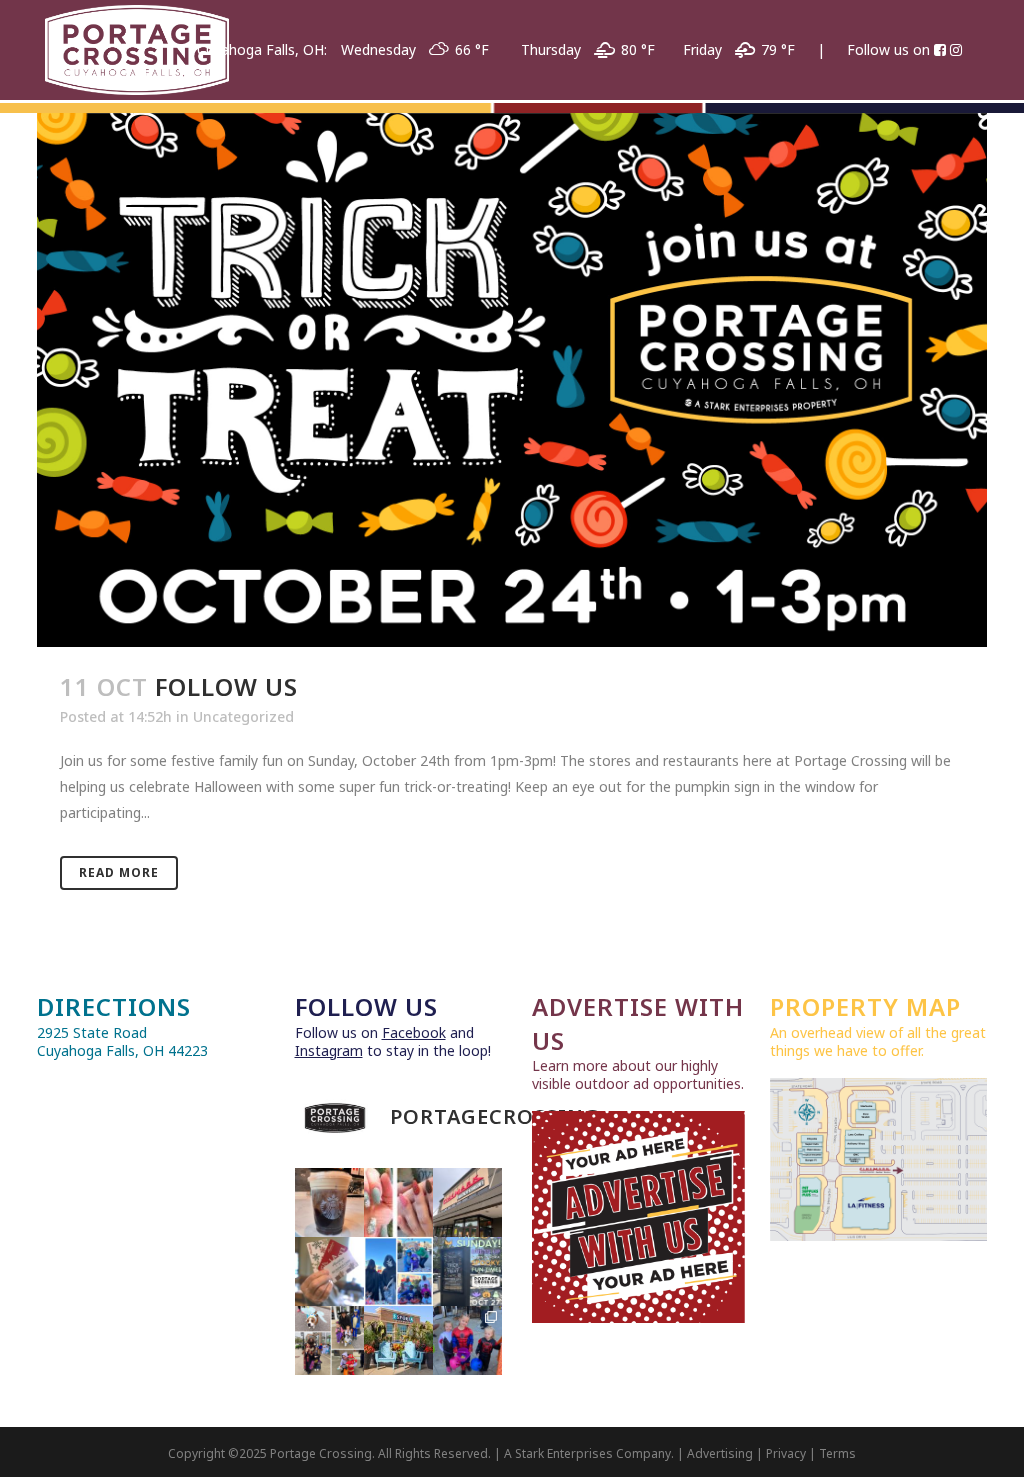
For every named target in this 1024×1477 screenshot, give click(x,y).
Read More (119, 872)
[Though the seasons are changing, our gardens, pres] (398, 1340)
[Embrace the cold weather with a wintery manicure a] (398, 1202)
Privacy (786, 1453)
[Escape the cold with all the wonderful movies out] (467, 1202)
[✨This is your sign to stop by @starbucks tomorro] (329, 1202)
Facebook (414, 1032)
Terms (837, 1453)
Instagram (329, 1050)
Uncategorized (243, 716)
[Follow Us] (512, 380)
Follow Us (226, 686)
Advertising (720, 1453)
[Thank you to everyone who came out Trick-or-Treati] (398, 1271)
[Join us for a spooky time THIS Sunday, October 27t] (467, 1271)
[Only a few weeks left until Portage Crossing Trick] (329, 1340)
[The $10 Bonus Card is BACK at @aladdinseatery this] (329, 1271)
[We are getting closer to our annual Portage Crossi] (467, 1340)
